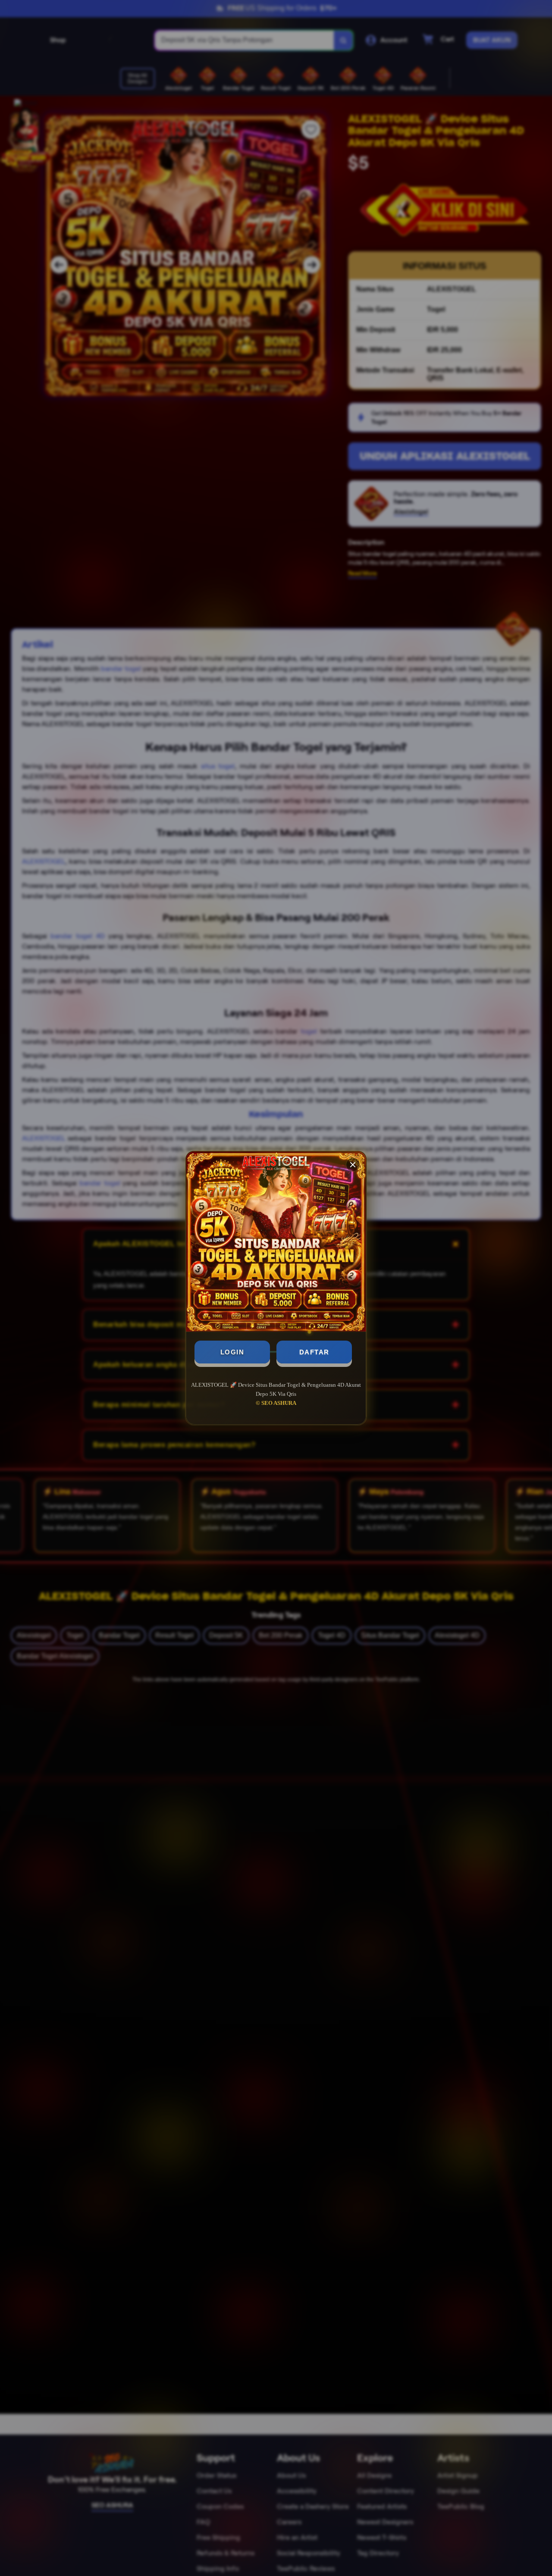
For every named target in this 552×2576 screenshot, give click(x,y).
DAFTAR (314, 1352)
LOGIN (232, 1352)
